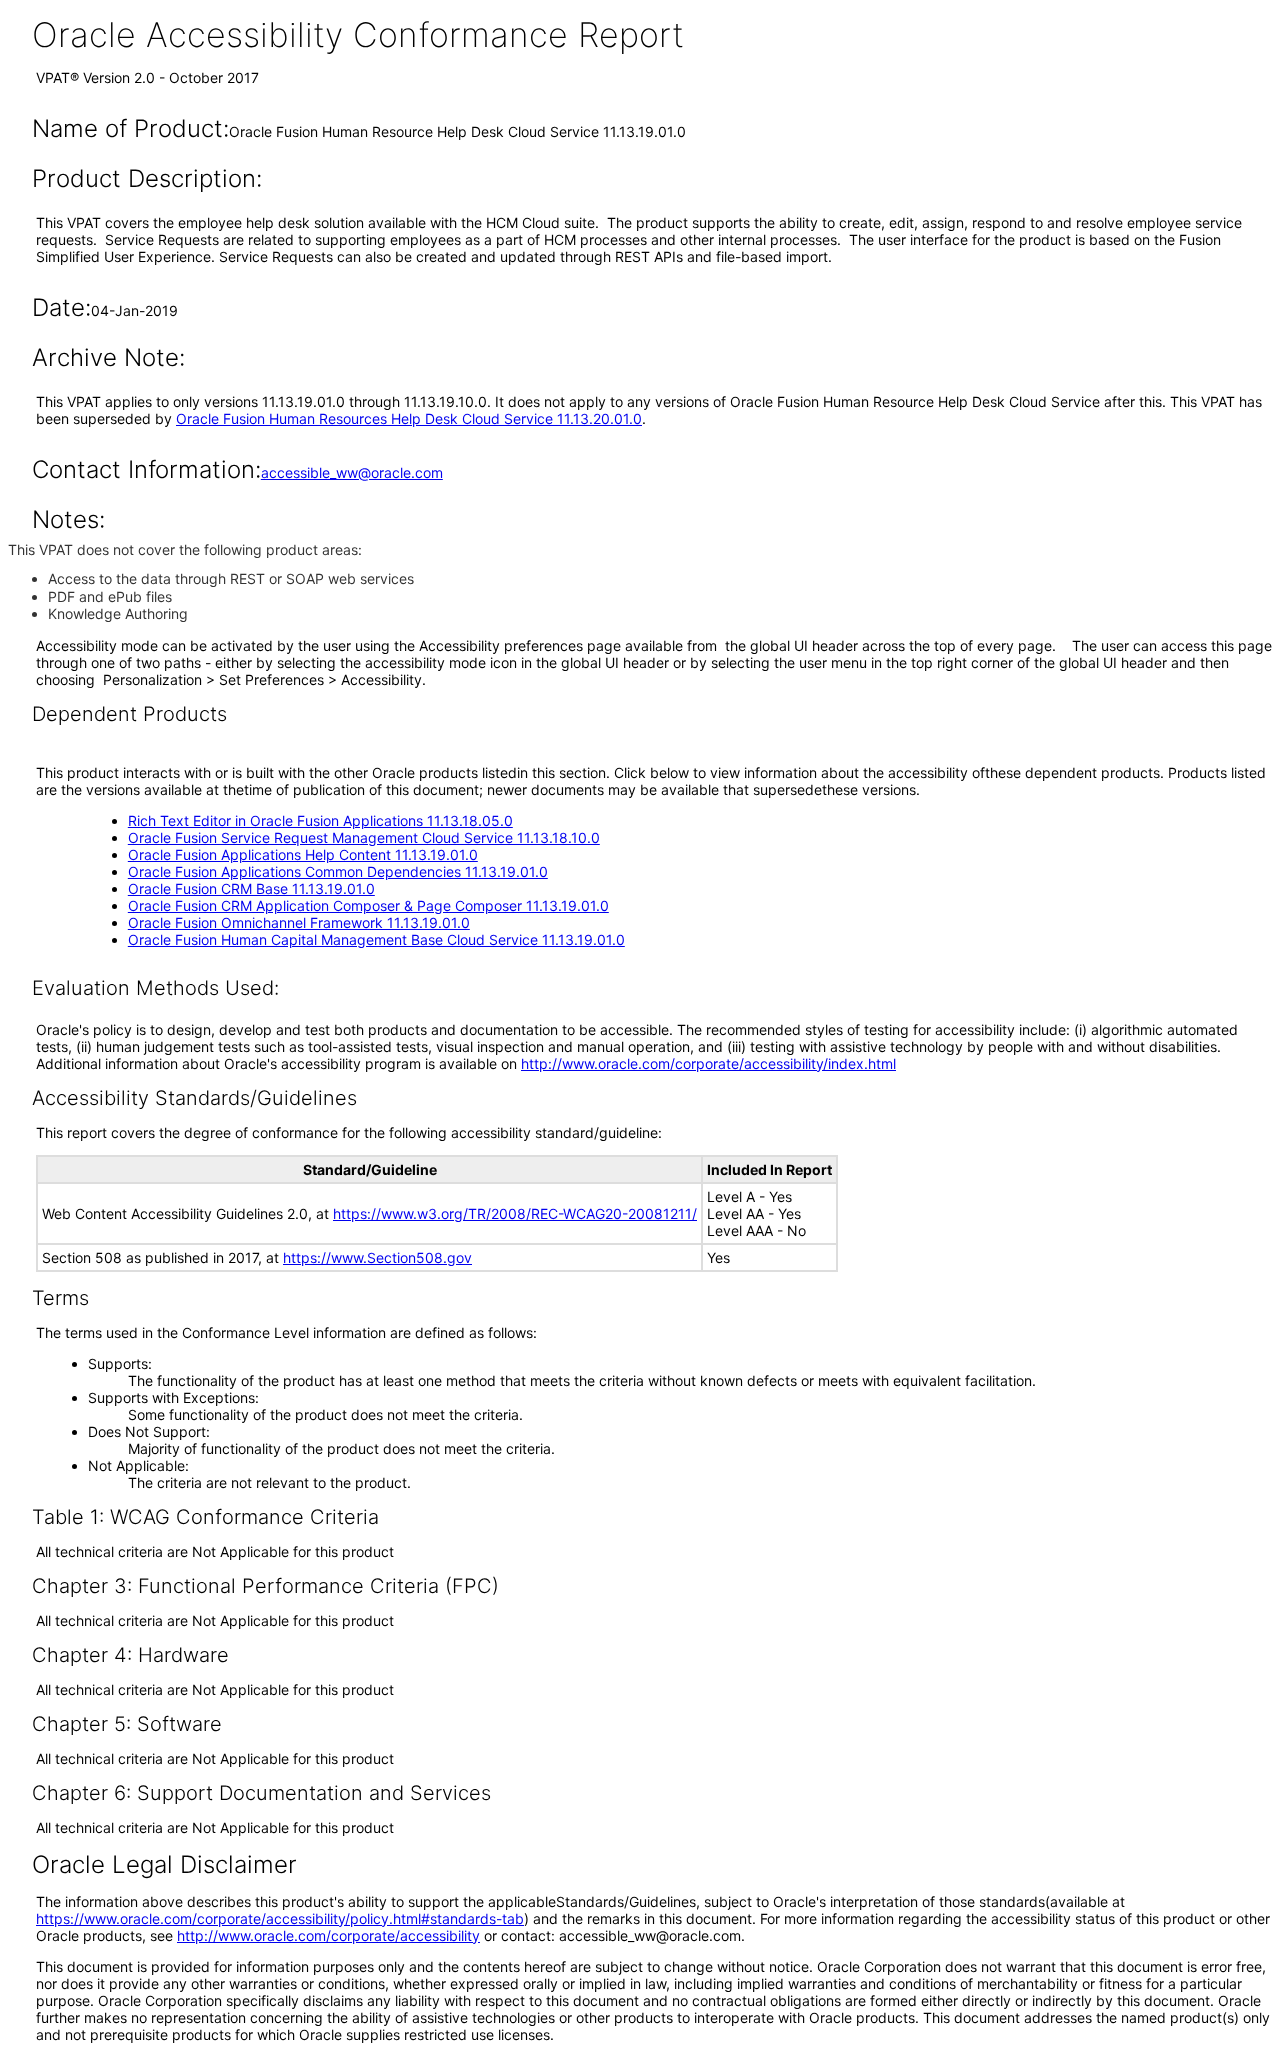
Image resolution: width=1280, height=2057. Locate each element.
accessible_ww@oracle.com (352, 472)
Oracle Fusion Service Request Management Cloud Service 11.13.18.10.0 (364, 837)
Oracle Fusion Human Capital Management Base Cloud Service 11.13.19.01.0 (376, 939)
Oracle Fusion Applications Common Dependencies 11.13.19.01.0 (338, 871)
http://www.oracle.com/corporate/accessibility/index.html (708, 1063)
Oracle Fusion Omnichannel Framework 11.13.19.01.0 (299, 922)
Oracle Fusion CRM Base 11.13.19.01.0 (251, 888)
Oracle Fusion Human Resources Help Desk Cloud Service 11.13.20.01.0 (409, 418)
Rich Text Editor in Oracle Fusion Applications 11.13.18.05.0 (320, 820)
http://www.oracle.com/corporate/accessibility (328, 1935)
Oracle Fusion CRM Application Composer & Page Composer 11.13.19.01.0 (368, 905)
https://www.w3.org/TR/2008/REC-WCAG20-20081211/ (515, 1213)
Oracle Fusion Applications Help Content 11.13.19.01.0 (303, 854)
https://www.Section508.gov (377, 1257)
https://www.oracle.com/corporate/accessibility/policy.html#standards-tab (280, 1918)
